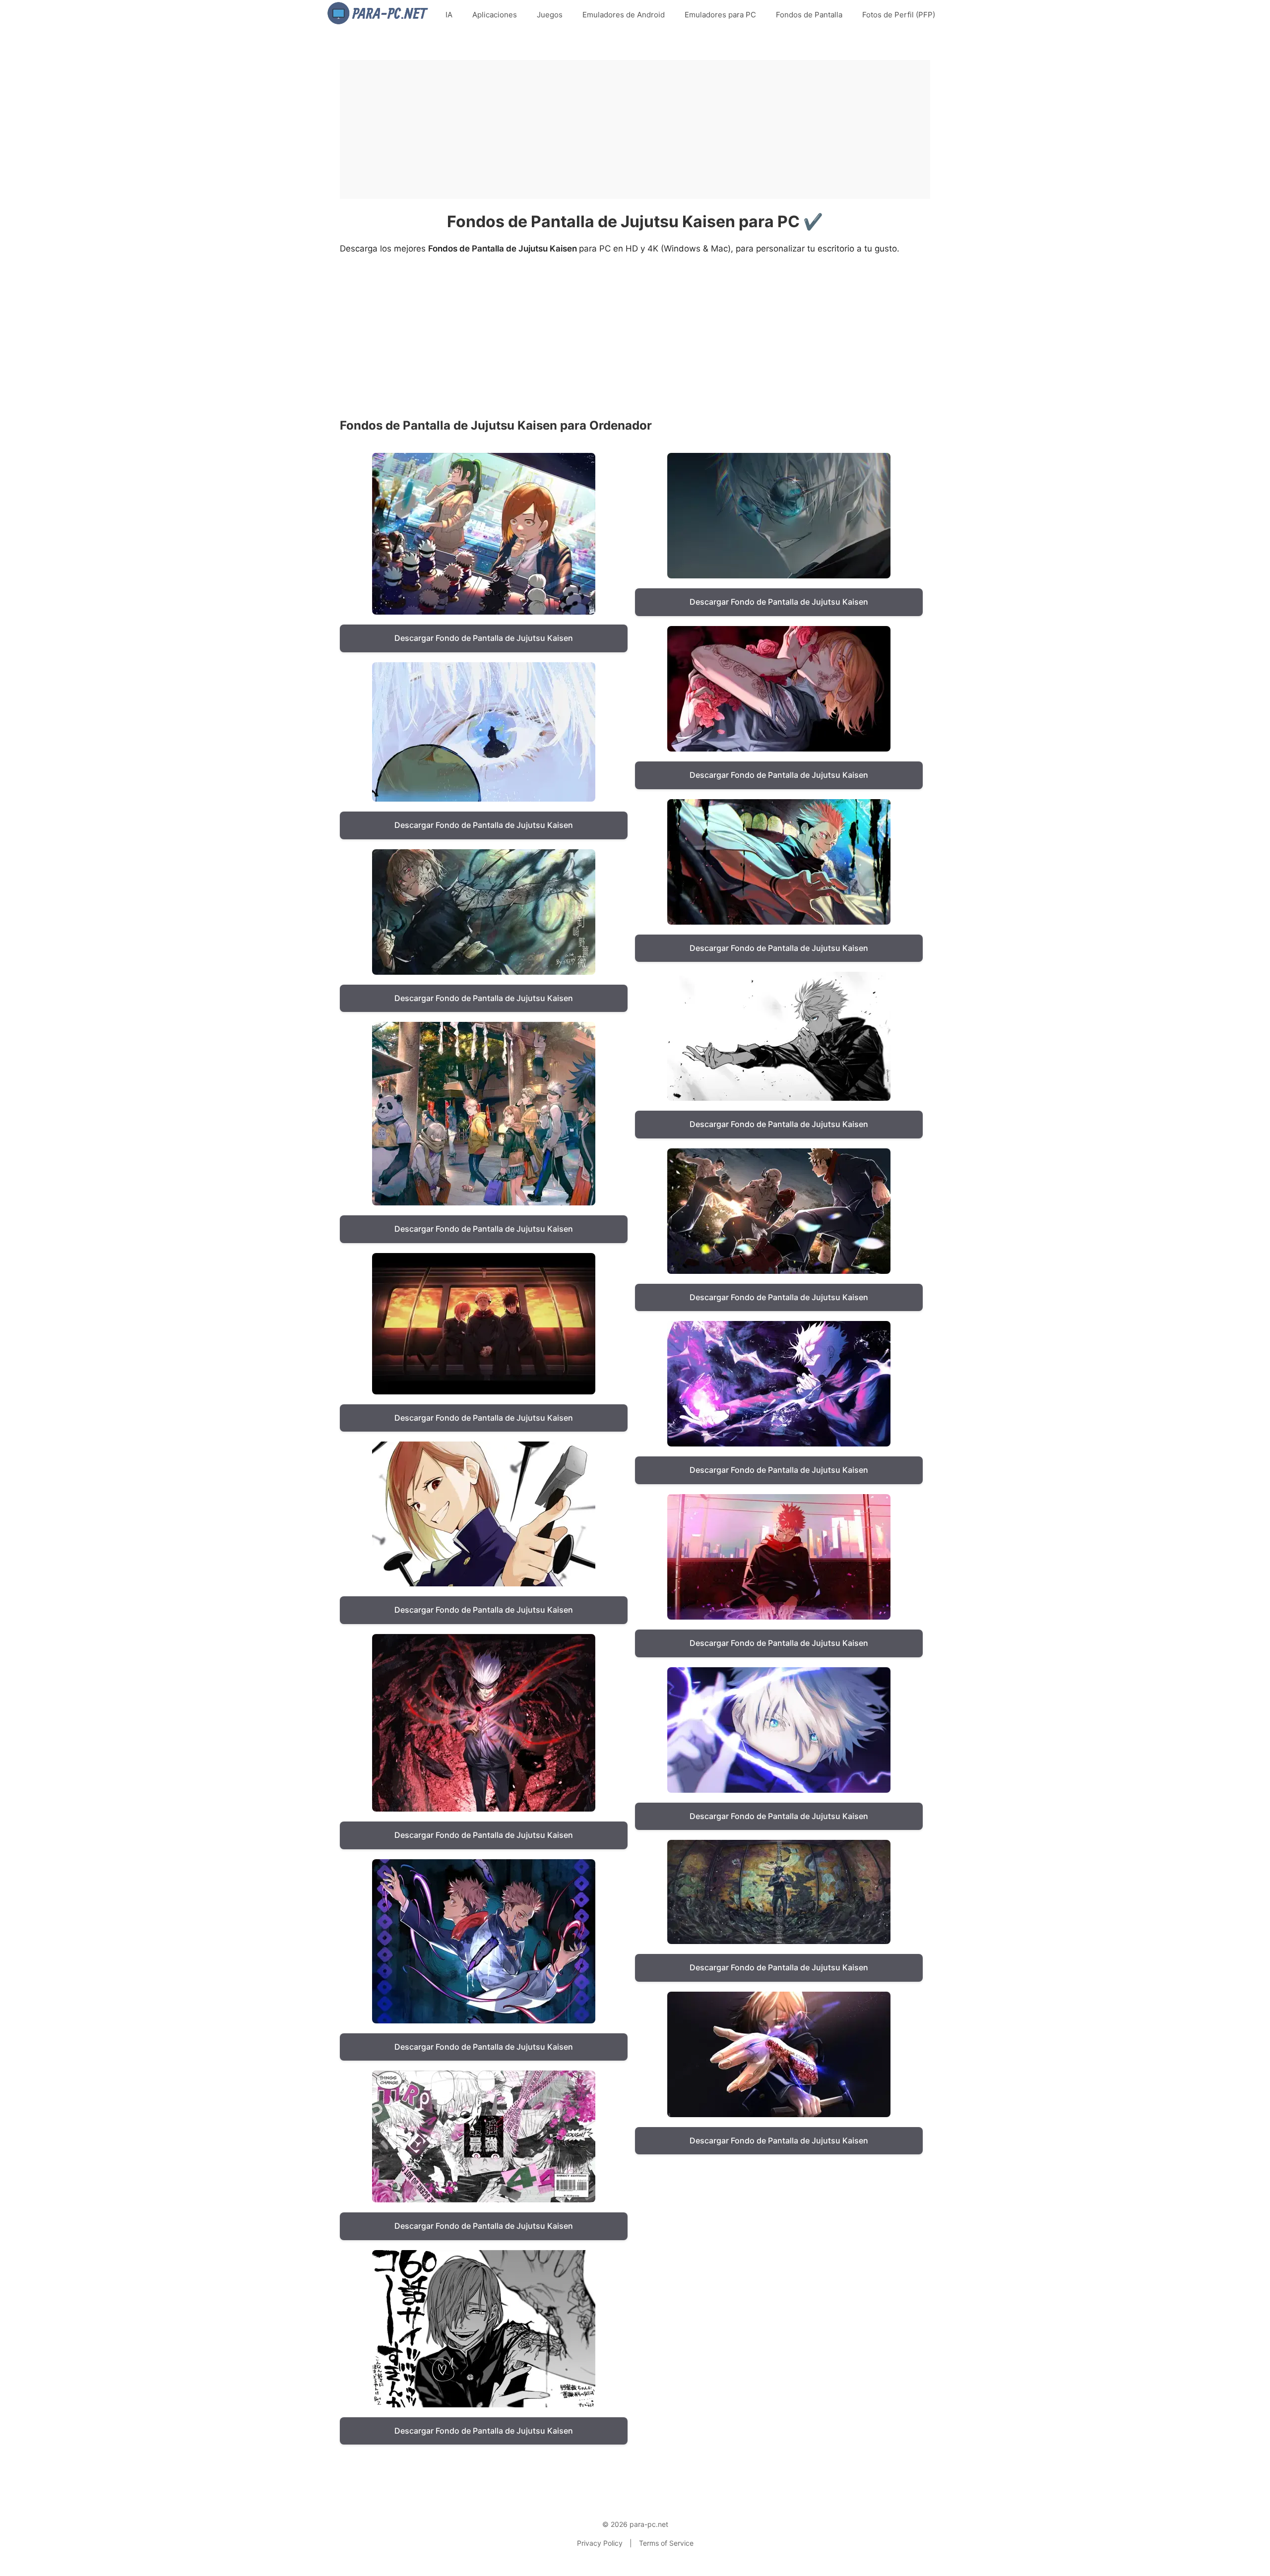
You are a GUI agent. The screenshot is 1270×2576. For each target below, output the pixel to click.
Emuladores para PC (720, 15)
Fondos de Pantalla (809, 15)
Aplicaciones (495, 15)
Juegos (550, 15)
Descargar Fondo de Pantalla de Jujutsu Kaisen (484, 638)
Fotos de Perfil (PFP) (899, 15)
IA (449, 15)
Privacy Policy (600, 2543)
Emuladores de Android (624, 15)
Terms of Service (666, 2543)
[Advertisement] (635, 129)
